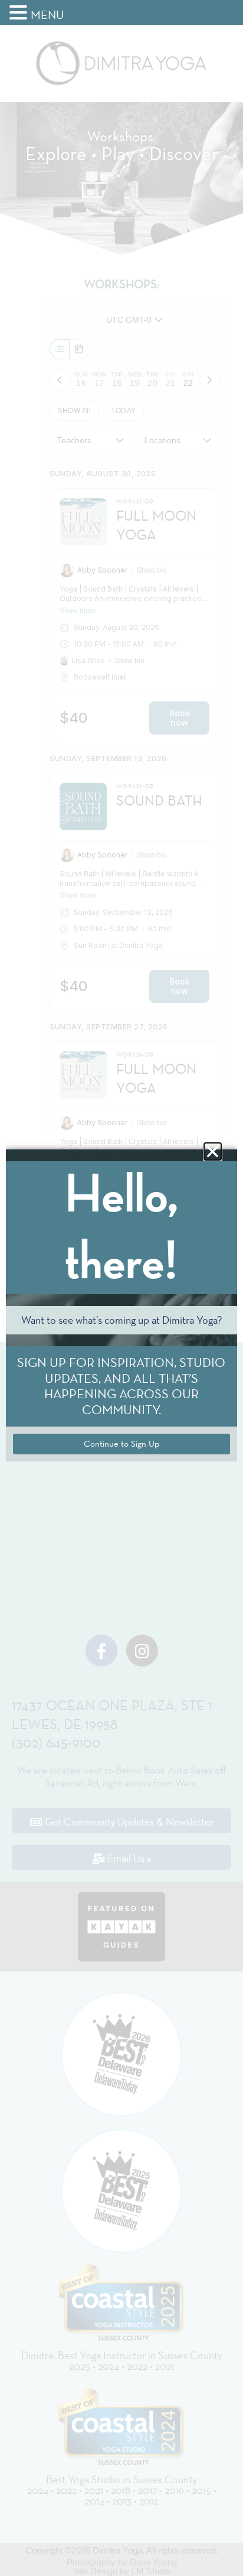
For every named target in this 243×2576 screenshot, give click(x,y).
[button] (20, 13)
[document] (121, 1288)
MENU (47, 15)
